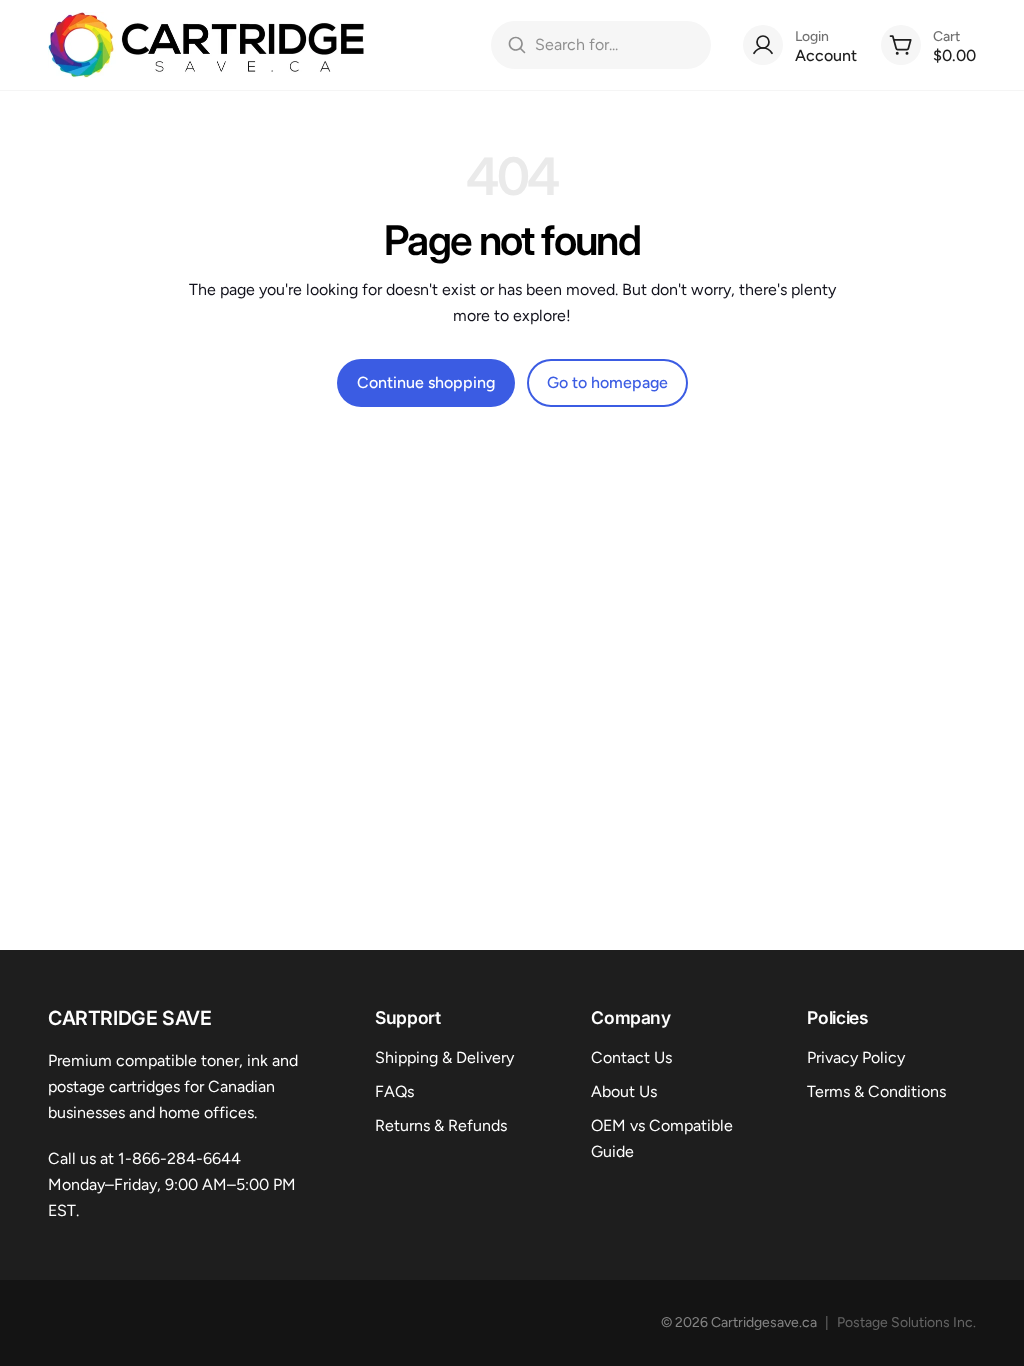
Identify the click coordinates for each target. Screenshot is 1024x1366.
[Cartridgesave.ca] (206, 45)
